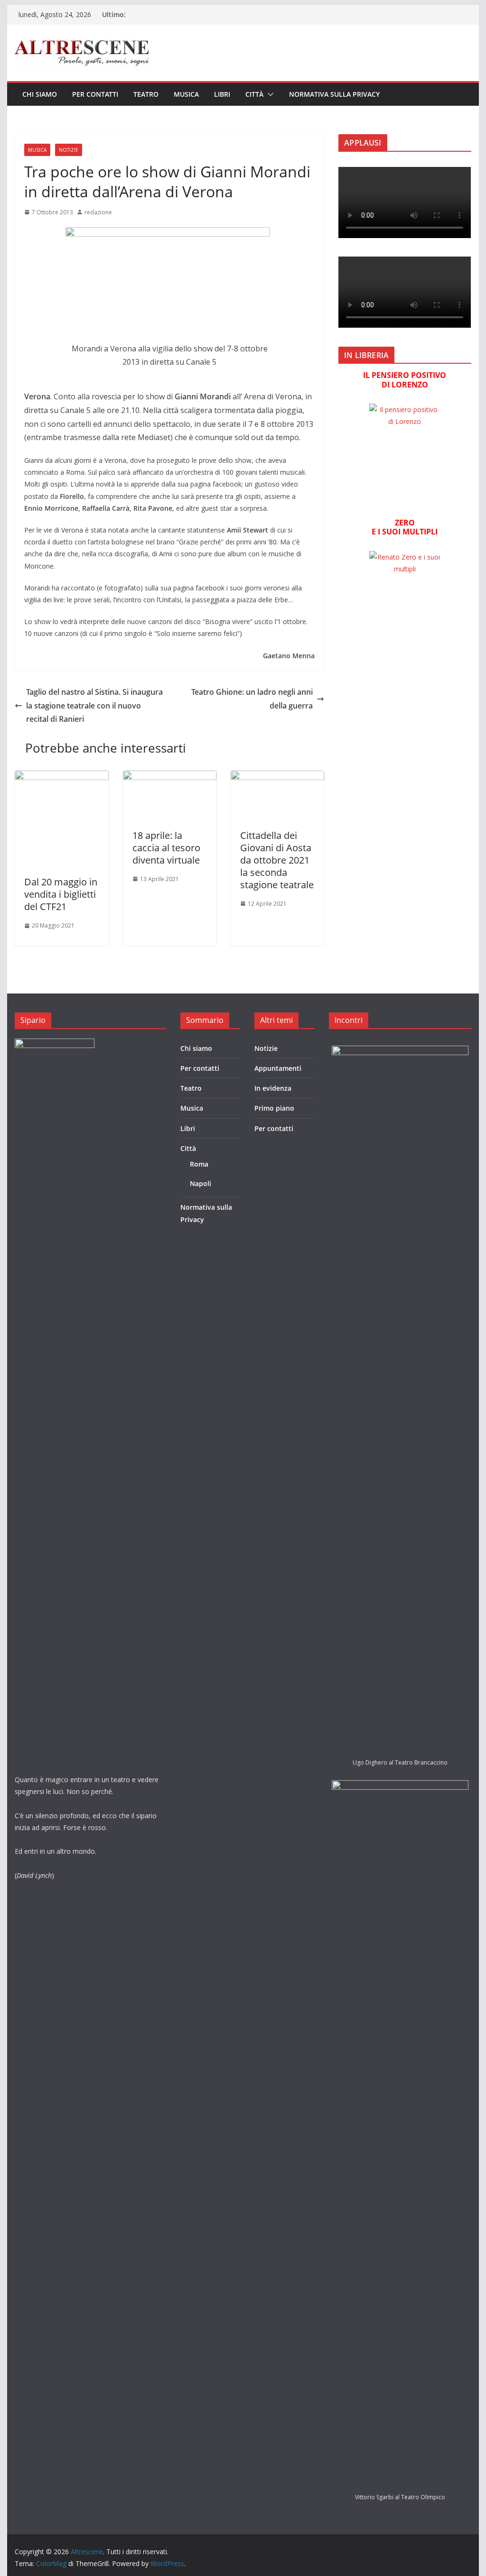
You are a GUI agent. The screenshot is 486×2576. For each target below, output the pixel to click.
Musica (186, 94)
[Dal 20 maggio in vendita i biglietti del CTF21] (61, 777)
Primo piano (274, 1108)
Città (254, 94)
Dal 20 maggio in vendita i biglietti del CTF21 (61, 894)
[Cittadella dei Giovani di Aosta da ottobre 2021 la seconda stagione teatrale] (277, 777)
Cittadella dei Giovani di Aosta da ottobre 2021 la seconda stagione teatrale (277, 860)
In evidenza (273, 1088)
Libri (222, 94)
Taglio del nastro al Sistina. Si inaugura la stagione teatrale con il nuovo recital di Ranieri (94, 706)
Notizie (69, 150)
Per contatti (95, 94)
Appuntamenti (278, 1068)
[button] (269, 94)
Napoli (201, 1183)
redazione (98, 212)
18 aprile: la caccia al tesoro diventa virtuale (166, 848)
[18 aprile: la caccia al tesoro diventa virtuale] (170, 777)
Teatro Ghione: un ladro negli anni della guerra (252, 699)
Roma (199, 1164)
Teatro (146, 94)
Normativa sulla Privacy (334, 94)
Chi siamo (40, 94)
